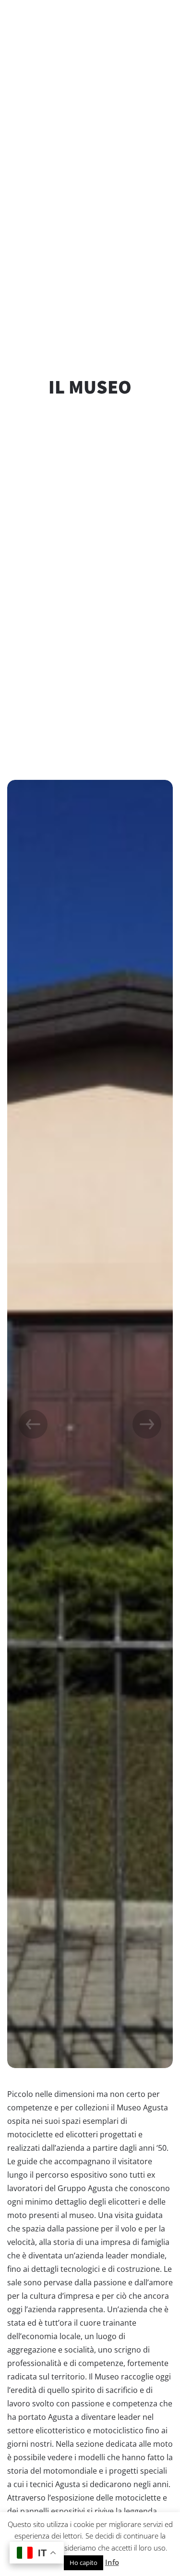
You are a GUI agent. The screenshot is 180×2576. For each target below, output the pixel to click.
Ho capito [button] (84, 2563)
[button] (147, 1424)
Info (112, 2562)
